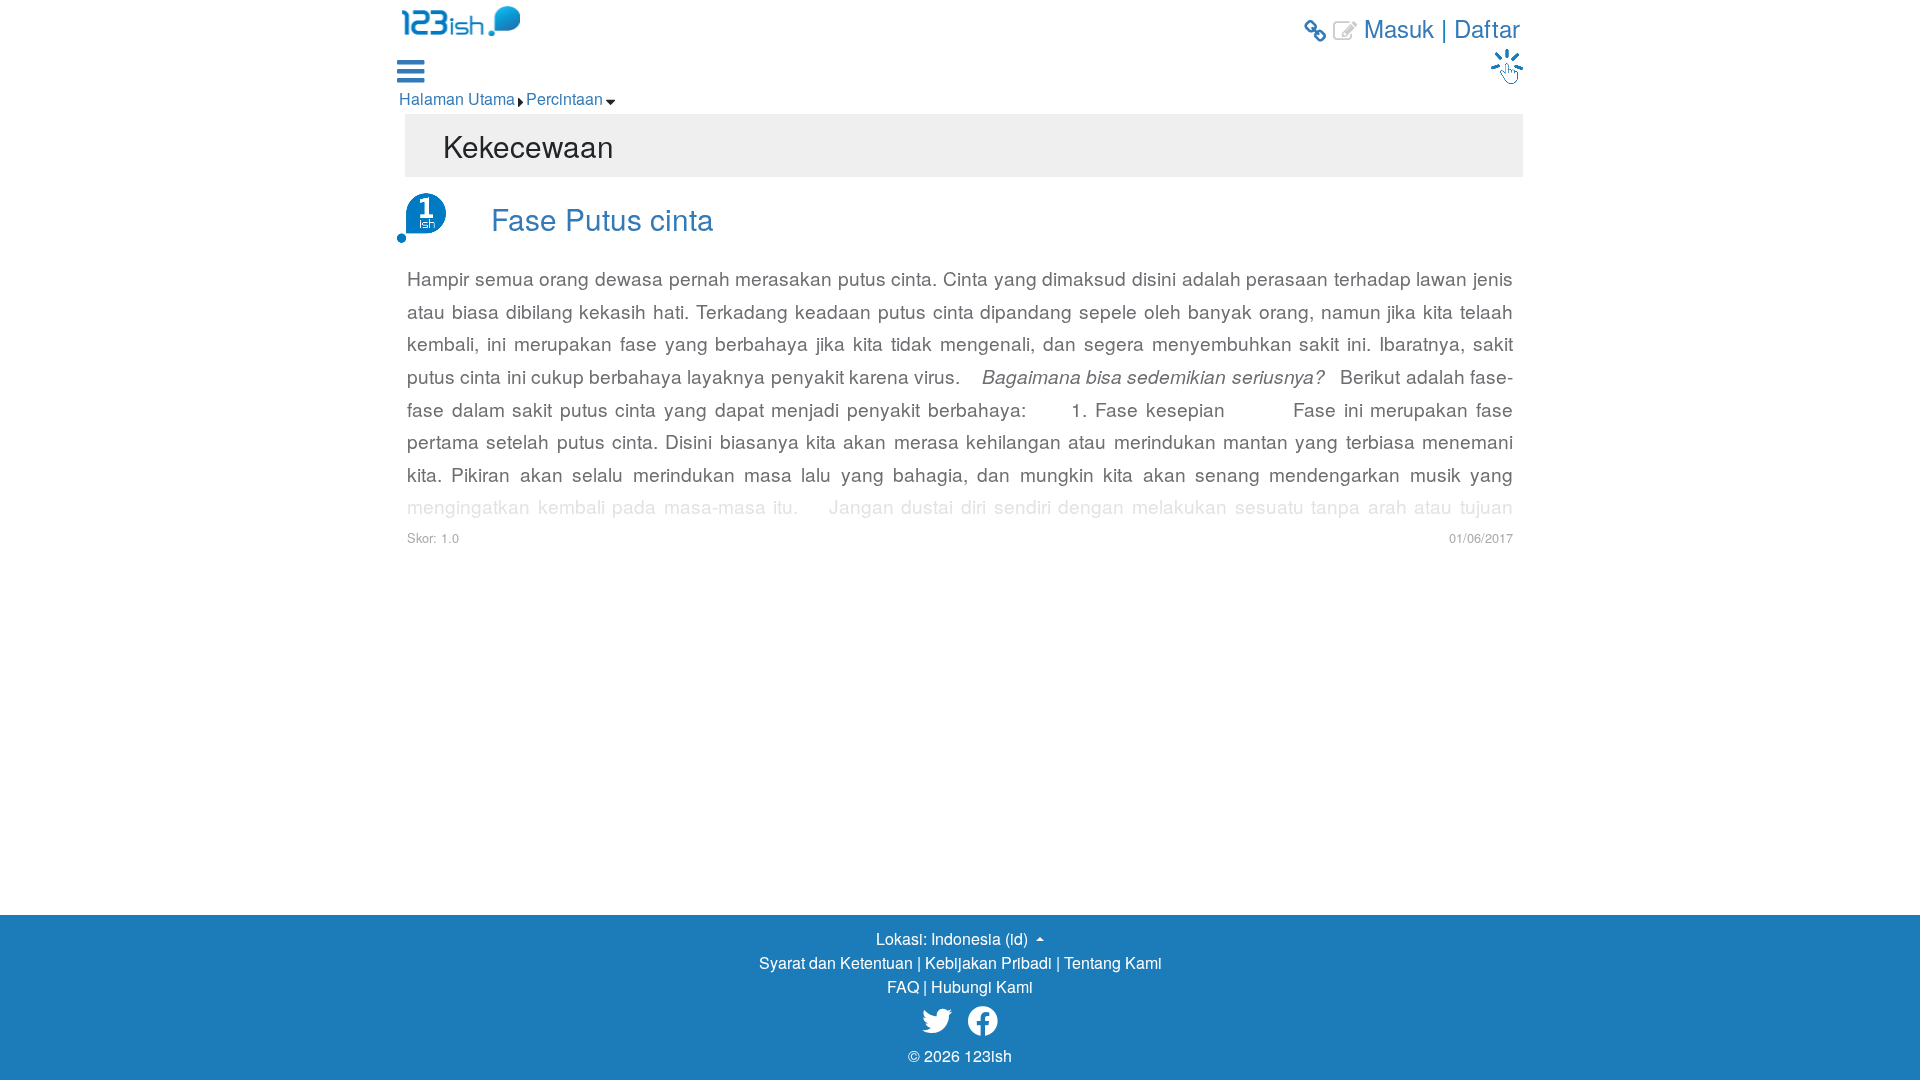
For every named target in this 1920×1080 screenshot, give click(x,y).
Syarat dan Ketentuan (836, 962)
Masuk (1399, 27)
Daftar (1487, 27)
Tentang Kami (1113, 962)
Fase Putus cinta (602, 218)
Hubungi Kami (982, 986)
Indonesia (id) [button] (981, 938)
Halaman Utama (457, 98)
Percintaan (564, 98)
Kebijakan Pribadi (988, 962)
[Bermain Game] (1507, 66)
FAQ (903, 986)
